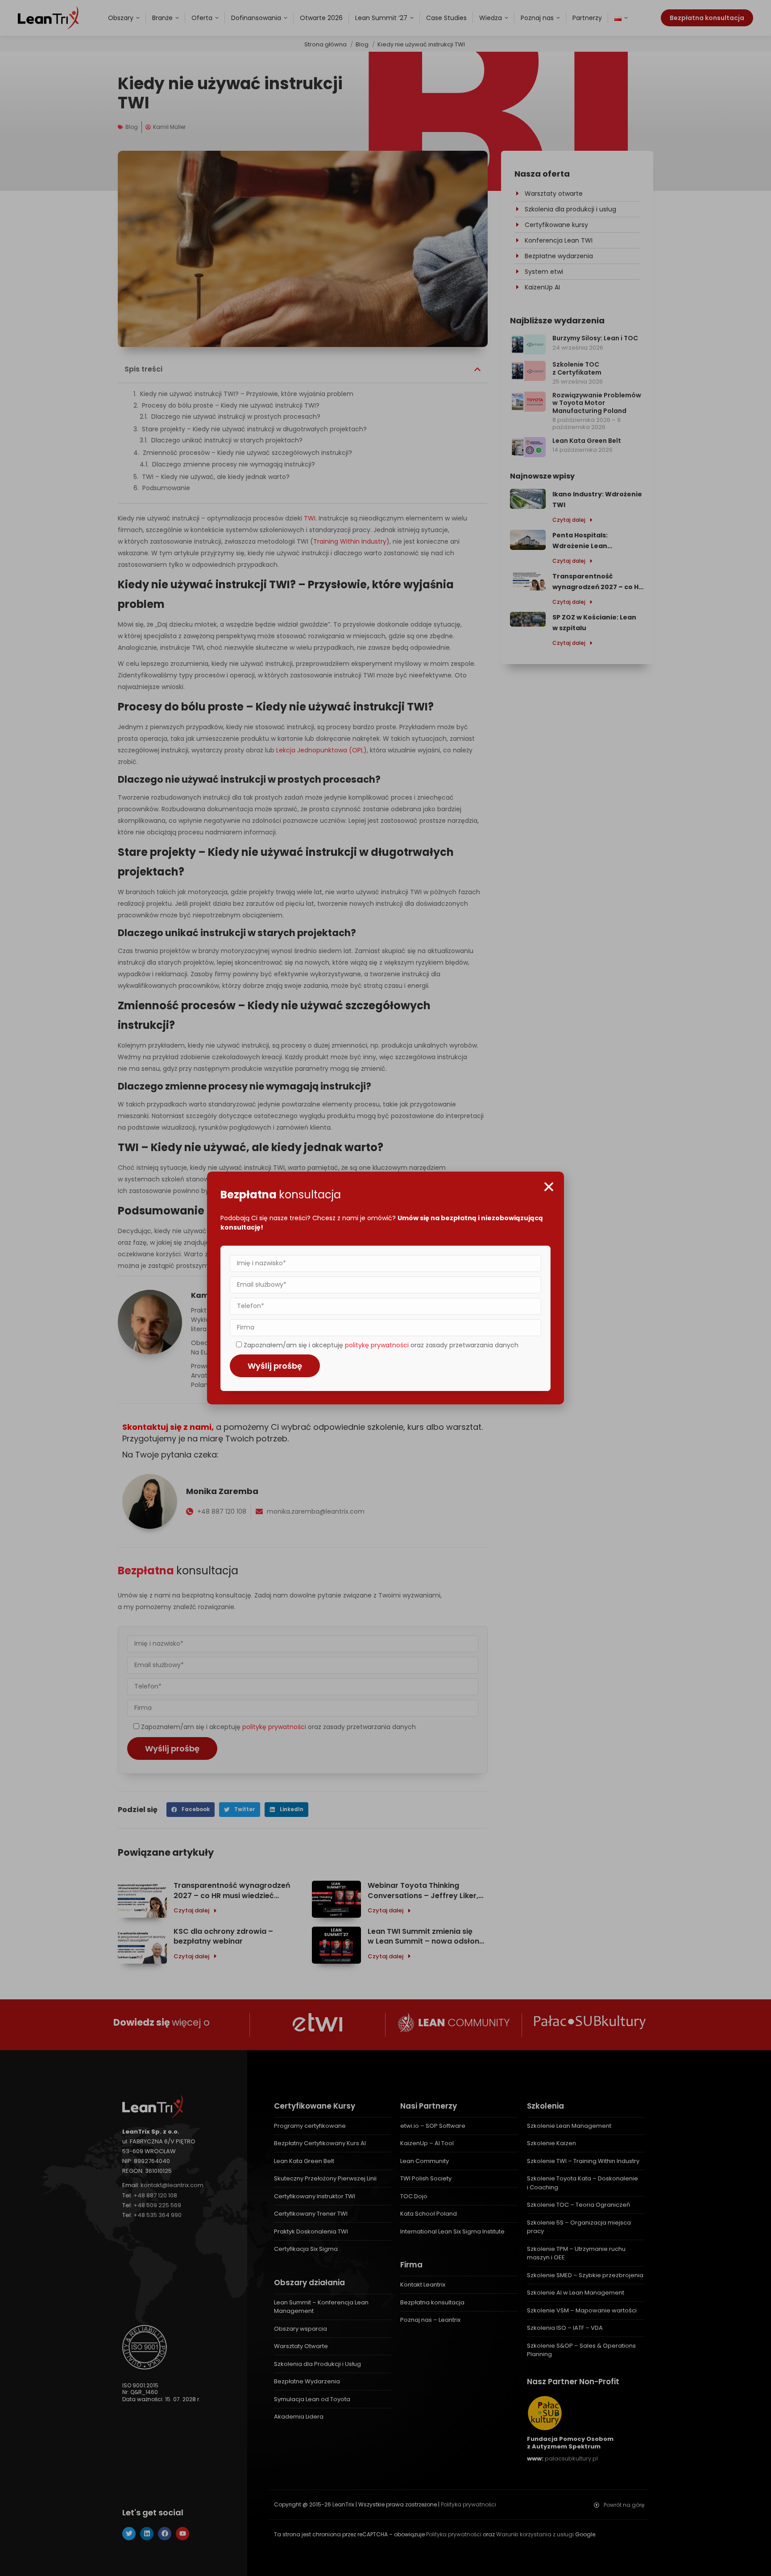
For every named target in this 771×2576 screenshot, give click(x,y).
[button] (549, 1187)
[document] (385, 1288)
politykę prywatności (377, 1345)
